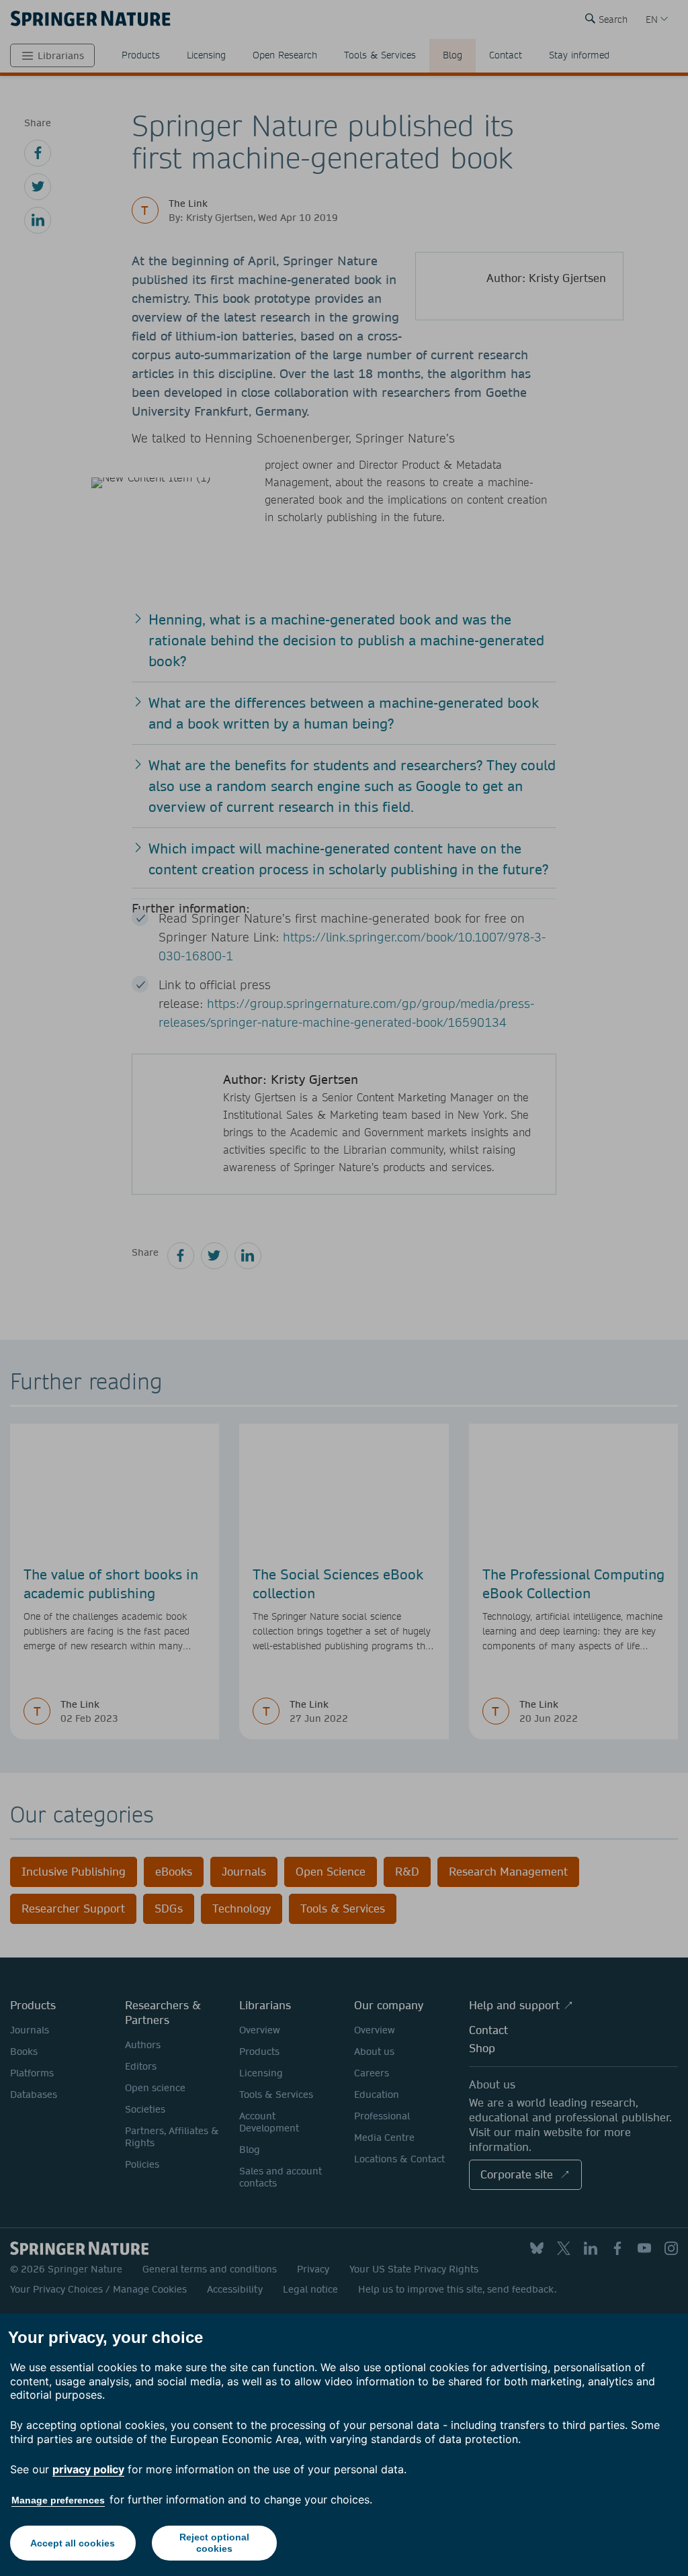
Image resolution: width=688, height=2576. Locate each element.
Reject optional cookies (214, 2543)
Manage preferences (58, 2500)
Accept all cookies (73, 2543)
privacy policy (88, 2469)
